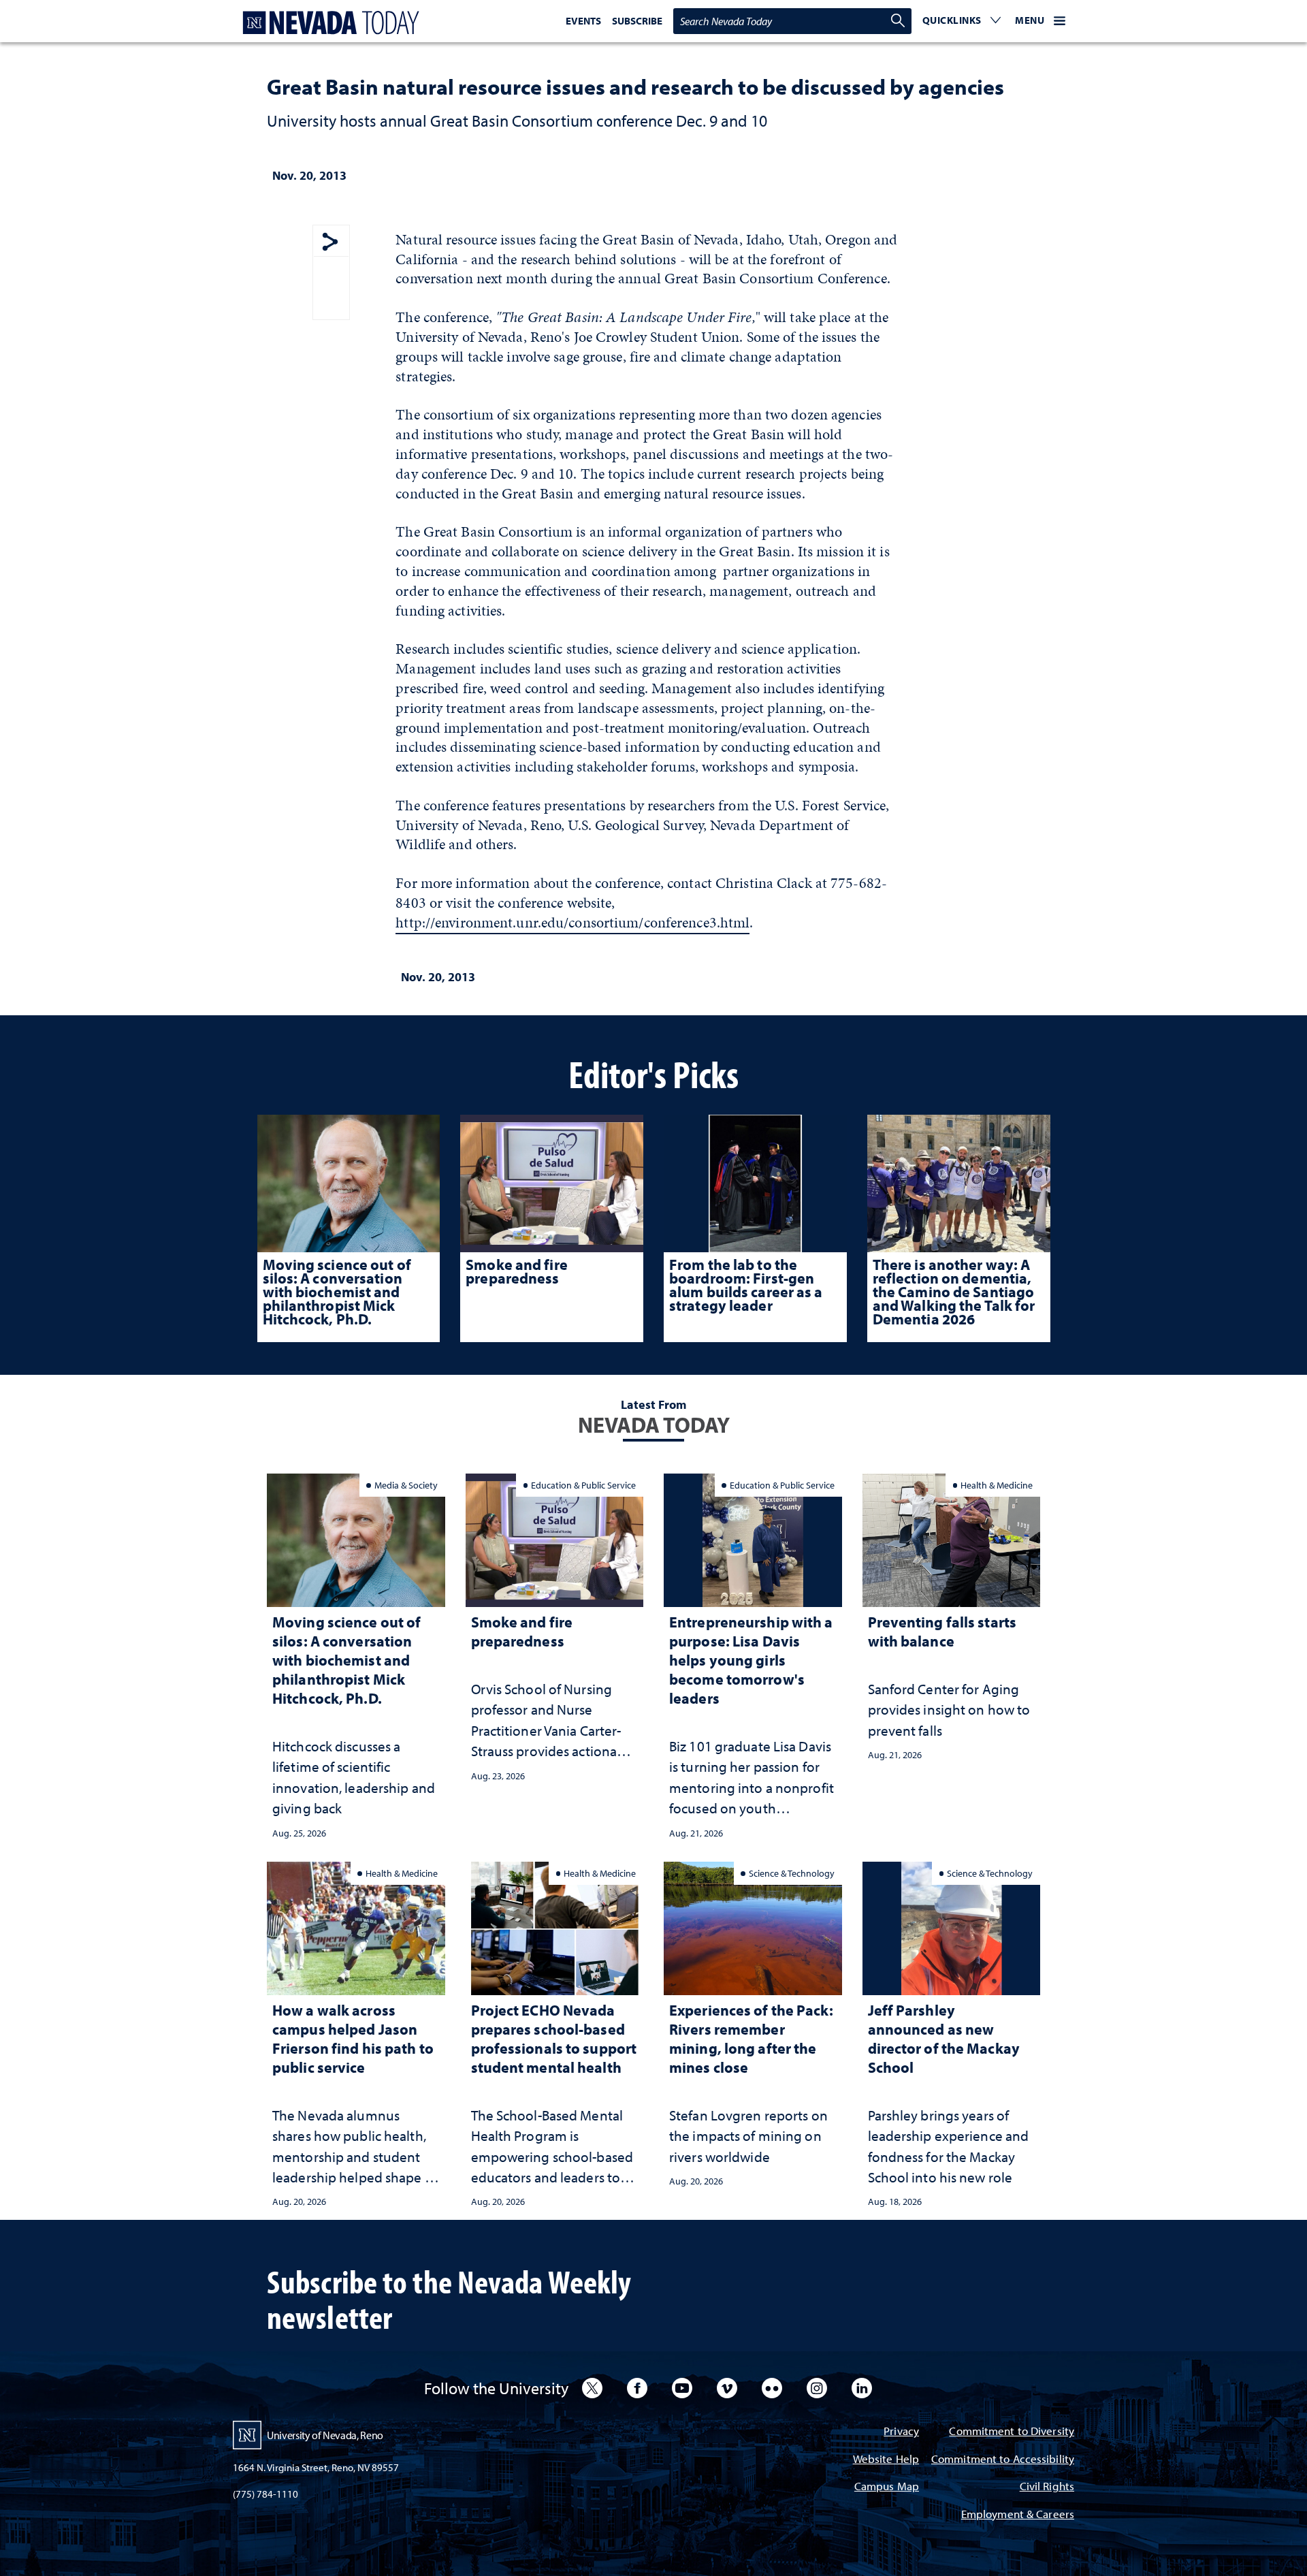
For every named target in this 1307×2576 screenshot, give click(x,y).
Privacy (901, 2432)
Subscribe (637, 21)
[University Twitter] (592, 2388)
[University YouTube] (682, 2388)
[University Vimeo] (727, 2388)
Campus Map (887, 2487)
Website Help (886, 2460)
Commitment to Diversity (1012, 2432)
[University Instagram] (817, 2388)
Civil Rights (1047, 2487)
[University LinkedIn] (862, 2388)
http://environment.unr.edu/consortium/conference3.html (572, 922)
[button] (962, 21)
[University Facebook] (637, 2388)
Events (583, 21)
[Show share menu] (330, 243)
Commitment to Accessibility (1003, 2460)
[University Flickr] (772, 2388)
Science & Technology (792, 1873)
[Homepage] (328, 23)
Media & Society (406, 1485)
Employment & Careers (1018, 2515)
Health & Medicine (997, 1485)
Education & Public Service (583, 1485)
